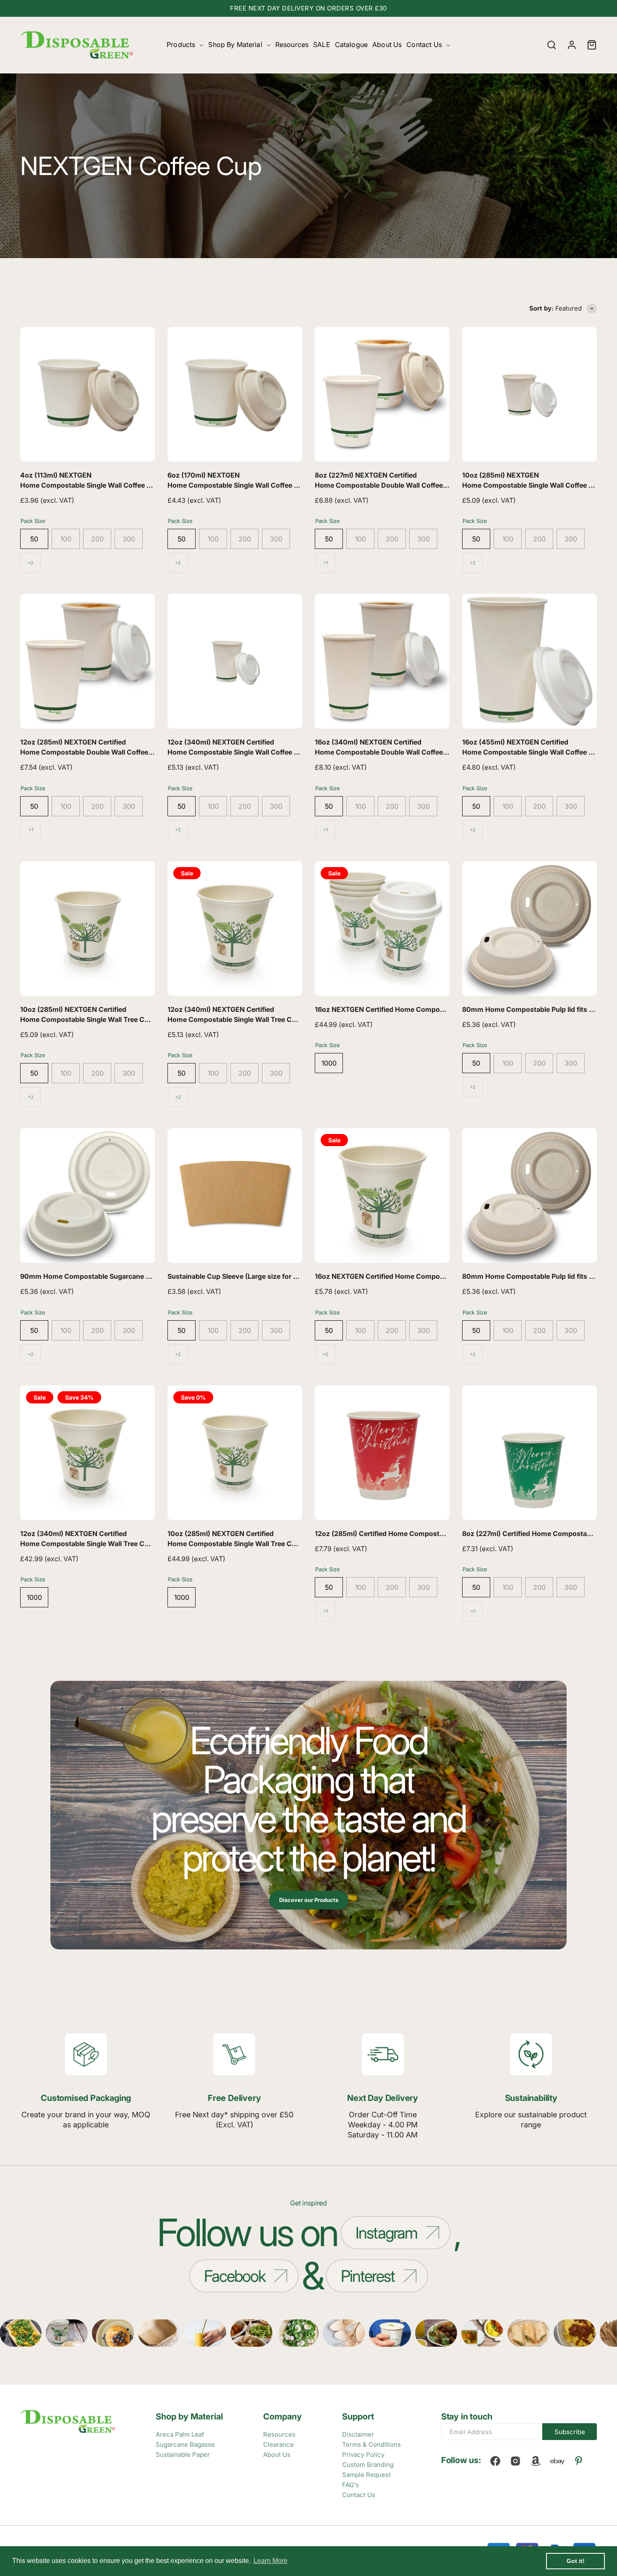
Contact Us (424, 44)
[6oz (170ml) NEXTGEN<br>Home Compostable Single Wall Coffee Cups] (235, 394)
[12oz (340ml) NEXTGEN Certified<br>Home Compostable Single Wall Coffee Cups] (235, 661)
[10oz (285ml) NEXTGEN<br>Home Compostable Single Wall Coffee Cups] (529, 394)
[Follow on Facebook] (495, 2461)
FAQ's (350, 2485)
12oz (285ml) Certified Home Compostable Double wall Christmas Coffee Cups (442, 1534)
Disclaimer (358, 2434)
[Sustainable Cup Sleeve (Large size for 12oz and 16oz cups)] (235, 1195)
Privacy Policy (363, 2455)
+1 (325, 563)
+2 (31, 563)
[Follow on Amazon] (536, 2461)
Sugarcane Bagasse (185, 2444)
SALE (322, 44)
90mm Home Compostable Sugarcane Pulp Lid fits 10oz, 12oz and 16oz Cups (145, 1276)
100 (66, 539)
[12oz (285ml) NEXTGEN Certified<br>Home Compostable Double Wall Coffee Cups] (88, 661)
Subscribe (570, 2432)
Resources (292, 44)
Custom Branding (368, 2465)
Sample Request (366, 2475)
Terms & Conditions (371, 2444)
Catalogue (351, 44)
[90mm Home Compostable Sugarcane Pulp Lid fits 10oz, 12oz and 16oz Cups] (88, 1195)
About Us (387, 44)
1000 (329, 1063)
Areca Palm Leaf (180, 2434)
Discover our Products (309, 1900)
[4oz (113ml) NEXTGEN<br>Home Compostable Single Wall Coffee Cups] (88, 394)
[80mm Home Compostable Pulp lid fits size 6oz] (529, 929)
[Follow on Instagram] (515, 2461)
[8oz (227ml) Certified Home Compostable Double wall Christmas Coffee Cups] (529, 1453)
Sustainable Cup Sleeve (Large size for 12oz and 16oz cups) (263, 1276)
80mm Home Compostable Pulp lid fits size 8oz (539, 1276)
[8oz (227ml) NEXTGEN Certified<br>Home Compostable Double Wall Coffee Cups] (382, 394)
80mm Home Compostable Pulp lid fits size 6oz (539, 1009)
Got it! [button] (576, 2561)
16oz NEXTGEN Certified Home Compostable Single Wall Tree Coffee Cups (435, 1009)
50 (34, 539)
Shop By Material (235, 44)
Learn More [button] (271, 2561)
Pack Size (33, 521)
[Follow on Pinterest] (579, 2461)
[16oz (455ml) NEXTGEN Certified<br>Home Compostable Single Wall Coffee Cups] (529, 661)
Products (181, 44)
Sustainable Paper (183, 2455)
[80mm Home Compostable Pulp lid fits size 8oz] (529, 1195)
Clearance (278, 2444)
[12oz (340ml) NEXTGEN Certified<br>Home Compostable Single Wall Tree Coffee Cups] (235, 929)
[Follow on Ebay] (557, 2461)
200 (97, 539)
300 (129, 539)
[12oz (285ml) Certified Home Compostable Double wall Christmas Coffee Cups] (382, 1453)
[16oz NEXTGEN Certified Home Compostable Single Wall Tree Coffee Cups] (382, 929)
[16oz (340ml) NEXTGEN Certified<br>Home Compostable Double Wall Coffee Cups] (382, 661)
